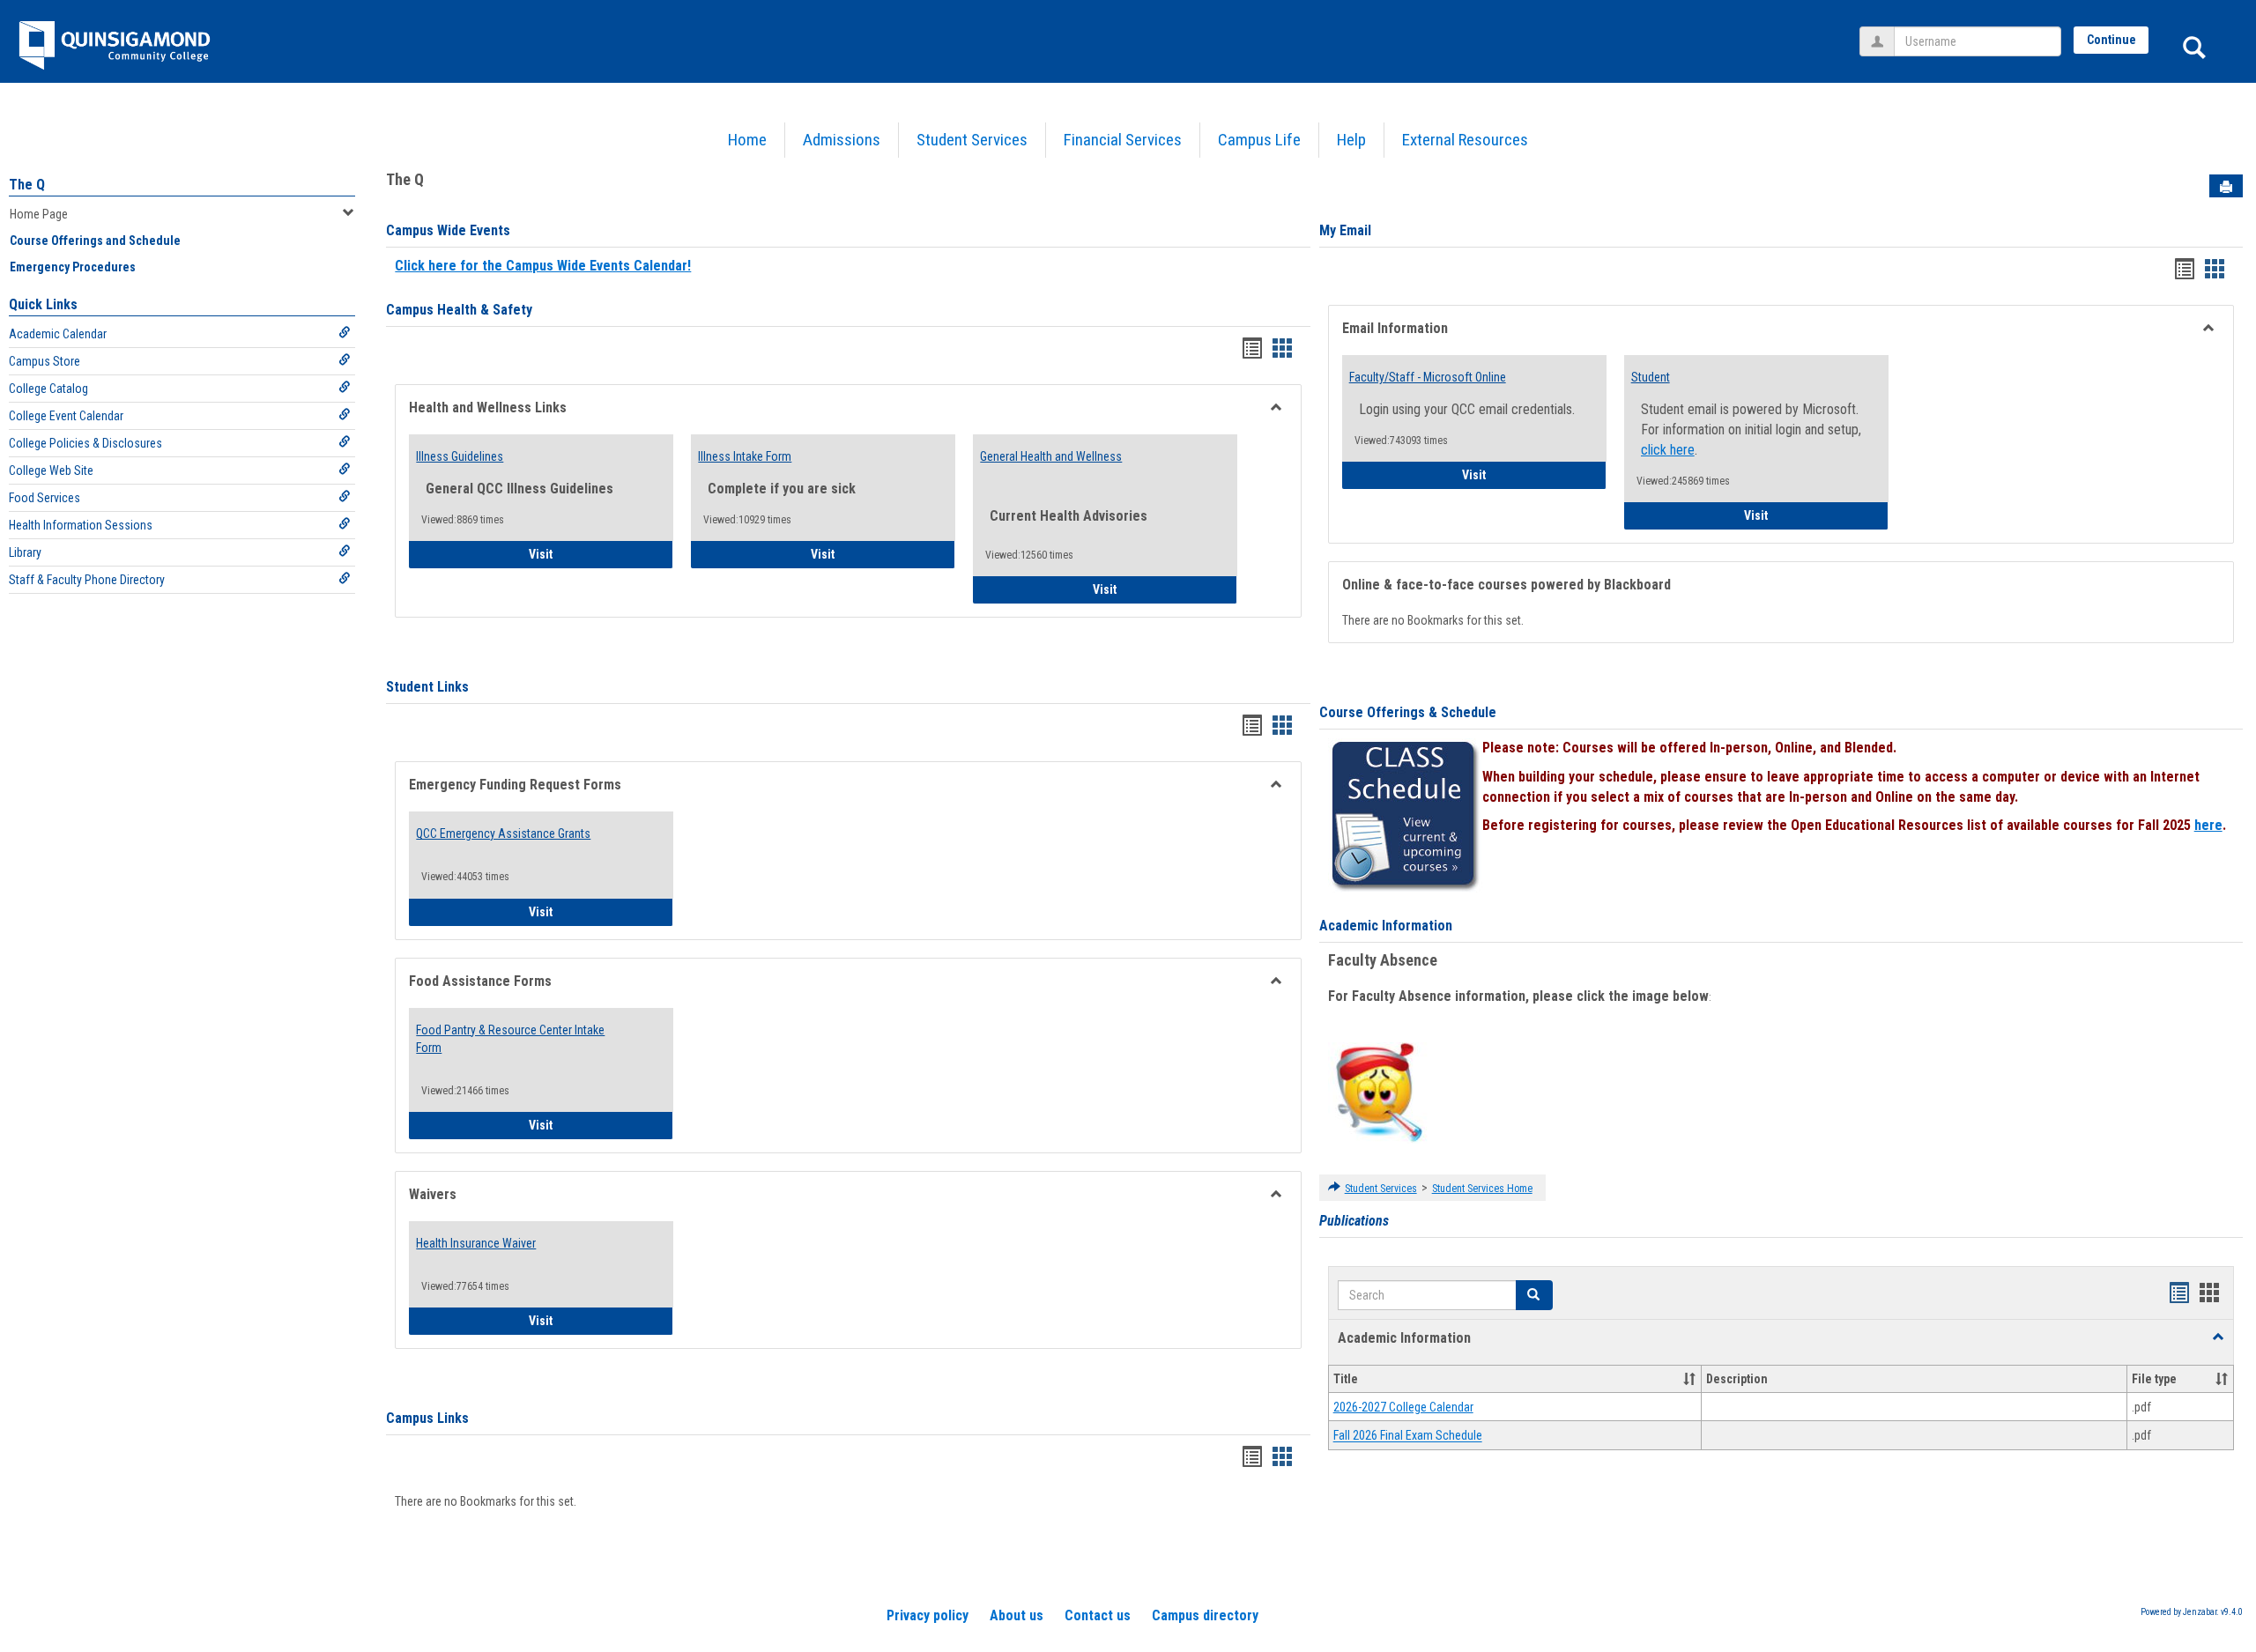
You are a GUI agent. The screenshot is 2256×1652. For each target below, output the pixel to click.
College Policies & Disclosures (85, 443)
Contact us (1098, 1615)
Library (25, 552)
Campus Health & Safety (459, 310)
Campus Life (1259, 140)
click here (1668, 450)
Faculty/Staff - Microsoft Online (1428, 377)
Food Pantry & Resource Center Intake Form (510, 1039)
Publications (1354, 1221)
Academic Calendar (58, 334)
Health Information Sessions (81, 525)
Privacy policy (928, 1615)
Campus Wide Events (448, 230)
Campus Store (45, 361)
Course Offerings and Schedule (95, 241)
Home (747, 140)
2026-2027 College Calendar (1403, 1407)
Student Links (427, 687)
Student (1651, 377)
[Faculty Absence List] (1379, 1092)
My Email (1345, 230)
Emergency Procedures (73, 267)
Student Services (972, 140)
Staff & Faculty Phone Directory (87, 580)
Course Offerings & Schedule (1408, 712)
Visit (590, 554)
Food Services (45, 498)
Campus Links (427, 1418)
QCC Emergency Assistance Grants (503, 833)
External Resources (1465, 140)
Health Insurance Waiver (476, 1243)
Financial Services (1123, 140)
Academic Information (1386, 926)
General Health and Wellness (1051, 456)
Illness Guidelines (460, 456)
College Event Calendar (66, 416)
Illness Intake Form (745, 456)
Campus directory (1205, 1615)
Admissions (842, 140)
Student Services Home (1482, 1189)
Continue (2111, 40)
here (2208, 825)
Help (1351, 140)
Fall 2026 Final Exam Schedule (1408, 1436)
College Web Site (51, 470)
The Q (27, 185)
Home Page (39, 214)
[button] (1534, 1295)
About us (1017, 1615)
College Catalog (48, 389)
